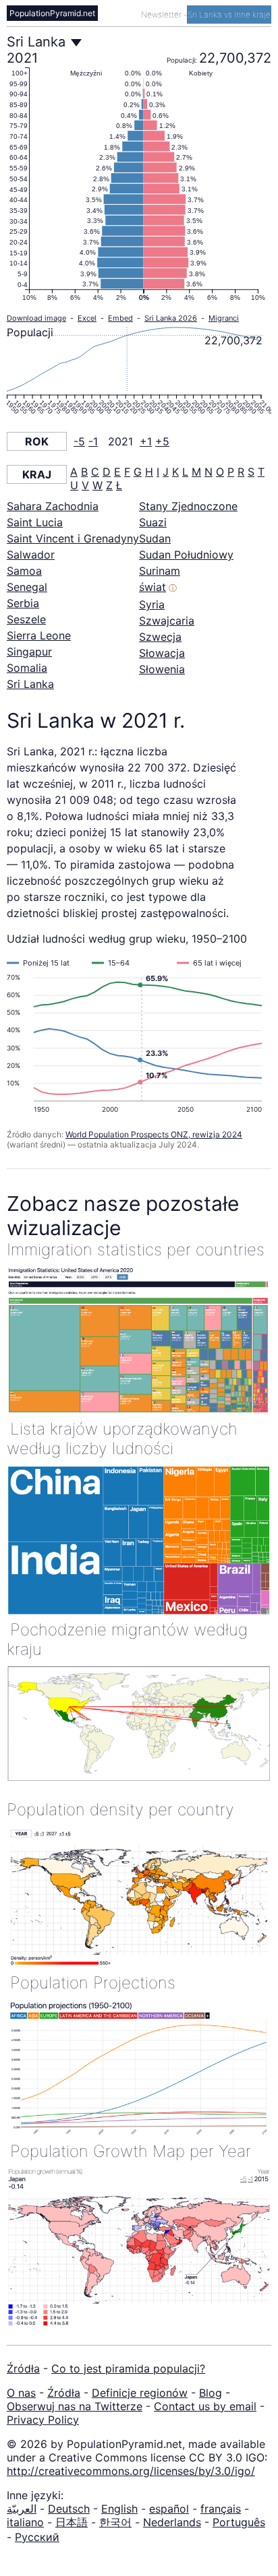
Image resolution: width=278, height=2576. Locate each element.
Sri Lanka (30, 684)
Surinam (160, 571)
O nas (21, 2393)
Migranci (224, 318)
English (119, 2509)
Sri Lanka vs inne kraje (229, 14)
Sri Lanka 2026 (171, 318)
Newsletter (162, 14)
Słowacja (162, 653)
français (221, 2509)
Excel (87, 318)
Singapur (29, 652)
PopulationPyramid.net (52, 13)
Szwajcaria (167, 621)
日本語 (72, 2522)
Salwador (31, 555)
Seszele (26, 619)
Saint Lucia (35, 522)
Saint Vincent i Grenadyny (73, 538)
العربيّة (22, 2509)
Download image (36, 318)
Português (239, 2522)
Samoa (24, 571)
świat (152, 587)
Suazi (153, 522)
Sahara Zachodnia (53, 506)
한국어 (115, 2522)
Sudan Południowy (186, 555)
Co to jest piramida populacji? (128, 2368)
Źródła (23, 2368)
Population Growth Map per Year (131, 2151)
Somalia (27, 668)
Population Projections (93, 1983)
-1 (93, 441)
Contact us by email (205, 2406)
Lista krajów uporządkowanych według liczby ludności (122, 1439)
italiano (25, 2522)
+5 (162, 441)
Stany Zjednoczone (188, 506)
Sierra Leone (39, 635)
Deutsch (69, 2509)
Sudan (155, 538)
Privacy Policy (43, 2420)
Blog (211, 2393)
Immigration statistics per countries (136, 1250)
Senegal (27, 587)
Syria (152, 604)
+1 (146, 441)
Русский (37, 2537)
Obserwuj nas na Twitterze (75, 2406)
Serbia (23, 603)
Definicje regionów (140, 2393)
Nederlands (172, 2522)
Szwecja (160, 637)
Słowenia (162, 669)
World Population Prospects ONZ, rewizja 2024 (154, 1134)
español (169, 2509)
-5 (79, 441)
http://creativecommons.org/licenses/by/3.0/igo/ (131, 2471)
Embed (120, 318)
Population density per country (120, 1810)
